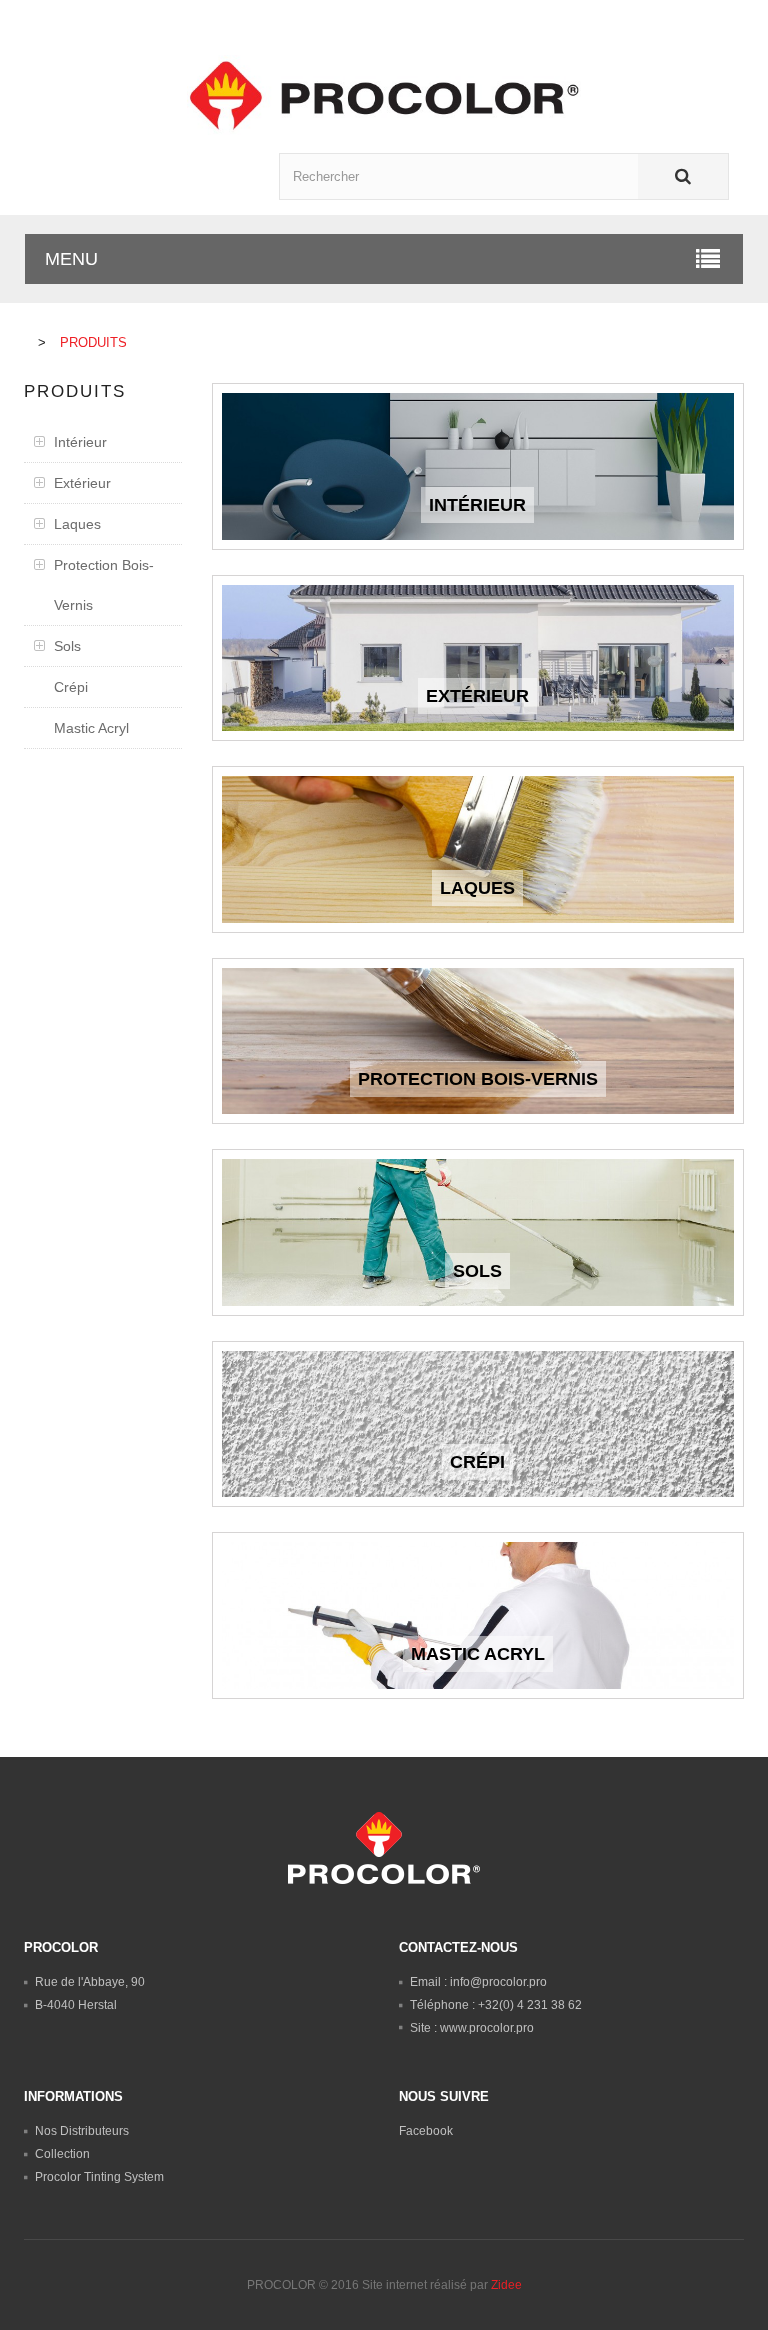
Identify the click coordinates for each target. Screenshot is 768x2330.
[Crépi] (478, 1424)
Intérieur (80, 442)
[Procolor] (384, 95)
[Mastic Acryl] (478, 1615)
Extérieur (82, 483)
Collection (62, 2154)
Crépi (71, 687)
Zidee (506, 2285)
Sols (67, 646)
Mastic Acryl (91, 728)
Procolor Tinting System (99, 2177)
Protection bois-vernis (104, 585)
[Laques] (478, 849)
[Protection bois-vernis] (478, 1041)
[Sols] (478, 1232)
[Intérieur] (478, 466)
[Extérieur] (478, 658)
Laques (77, 524)
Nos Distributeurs (82, 2131)
